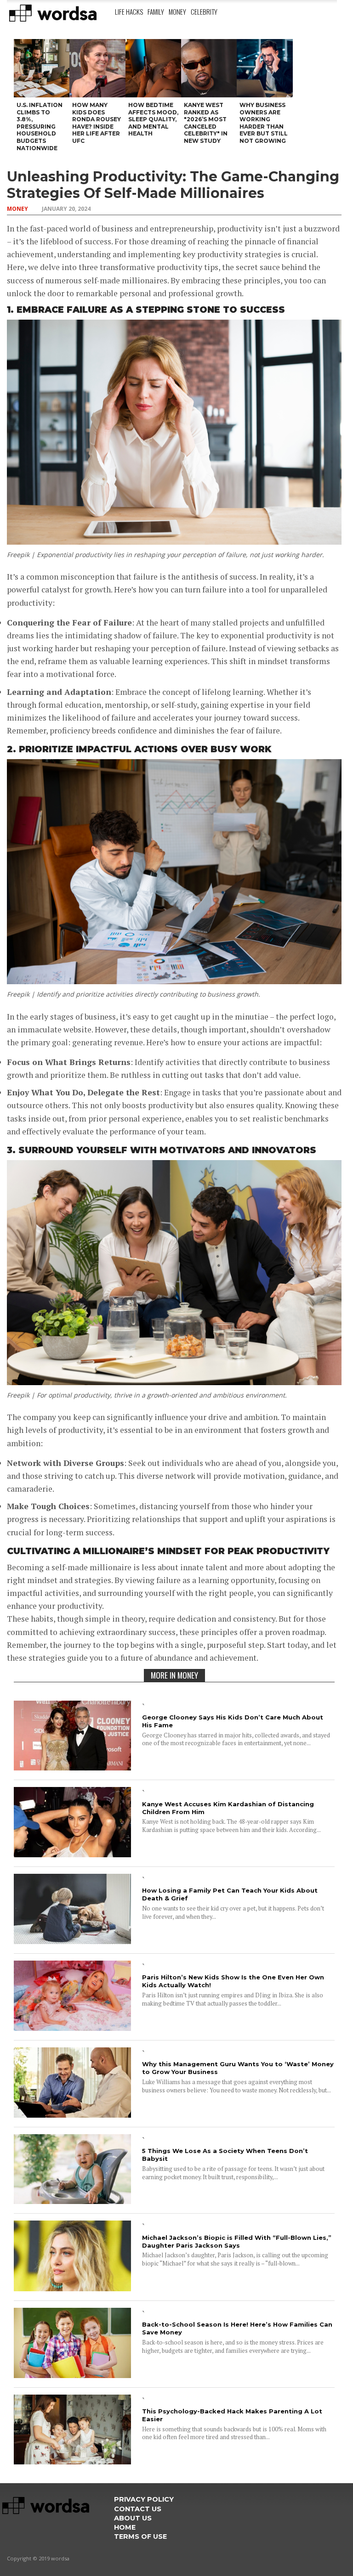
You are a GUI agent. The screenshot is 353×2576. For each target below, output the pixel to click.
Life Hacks (129, 11)
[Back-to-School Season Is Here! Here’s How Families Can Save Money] (72, 2375)
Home (125, 2527)
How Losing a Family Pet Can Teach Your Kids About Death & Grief (230, 1894)
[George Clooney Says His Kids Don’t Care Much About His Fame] (72, 1767)
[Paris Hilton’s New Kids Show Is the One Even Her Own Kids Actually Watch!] (72, 2028)
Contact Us (138, 2509)
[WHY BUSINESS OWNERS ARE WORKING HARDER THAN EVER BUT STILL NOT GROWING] (265, 68)
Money (177, 11)
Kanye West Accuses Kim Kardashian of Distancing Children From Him (228, 1808)
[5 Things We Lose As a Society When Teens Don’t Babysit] (72, 2201)
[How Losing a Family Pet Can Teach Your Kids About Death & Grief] (72, 1941)
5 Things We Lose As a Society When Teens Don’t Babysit (225, 2155)
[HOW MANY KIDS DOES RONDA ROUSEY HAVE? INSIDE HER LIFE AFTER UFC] (97, 68)
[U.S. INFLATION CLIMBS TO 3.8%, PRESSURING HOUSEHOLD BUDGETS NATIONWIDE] (42, 68)
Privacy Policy (144, 2499)
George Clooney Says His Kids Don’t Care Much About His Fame (233, 1721)
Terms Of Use (140, 2537)
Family (156, 11)
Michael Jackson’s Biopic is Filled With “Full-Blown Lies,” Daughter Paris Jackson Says (237, 2241)
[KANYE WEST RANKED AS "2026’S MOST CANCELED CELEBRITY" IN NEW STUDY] (209, 68)
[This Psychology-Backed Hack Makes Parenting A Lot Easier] (72, 2461)
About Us (133, 2518)
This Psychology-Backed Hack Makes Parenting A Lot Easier (232, 2415)
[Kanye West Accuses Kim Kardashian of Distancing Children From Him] (72, 1854)
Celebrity (204, 11)
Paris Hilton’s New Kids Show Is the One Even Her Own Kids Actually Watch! (233, 1981)
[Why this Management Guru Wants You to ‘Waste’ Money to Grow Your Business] (72, 2115)
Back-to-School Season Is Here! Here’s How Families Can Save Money (237, 2328)
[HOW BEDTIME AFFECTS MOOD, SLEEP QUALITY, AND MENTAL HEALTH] (153, 68)
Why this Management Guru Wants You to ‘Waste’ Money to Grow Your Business (238, 2068)
